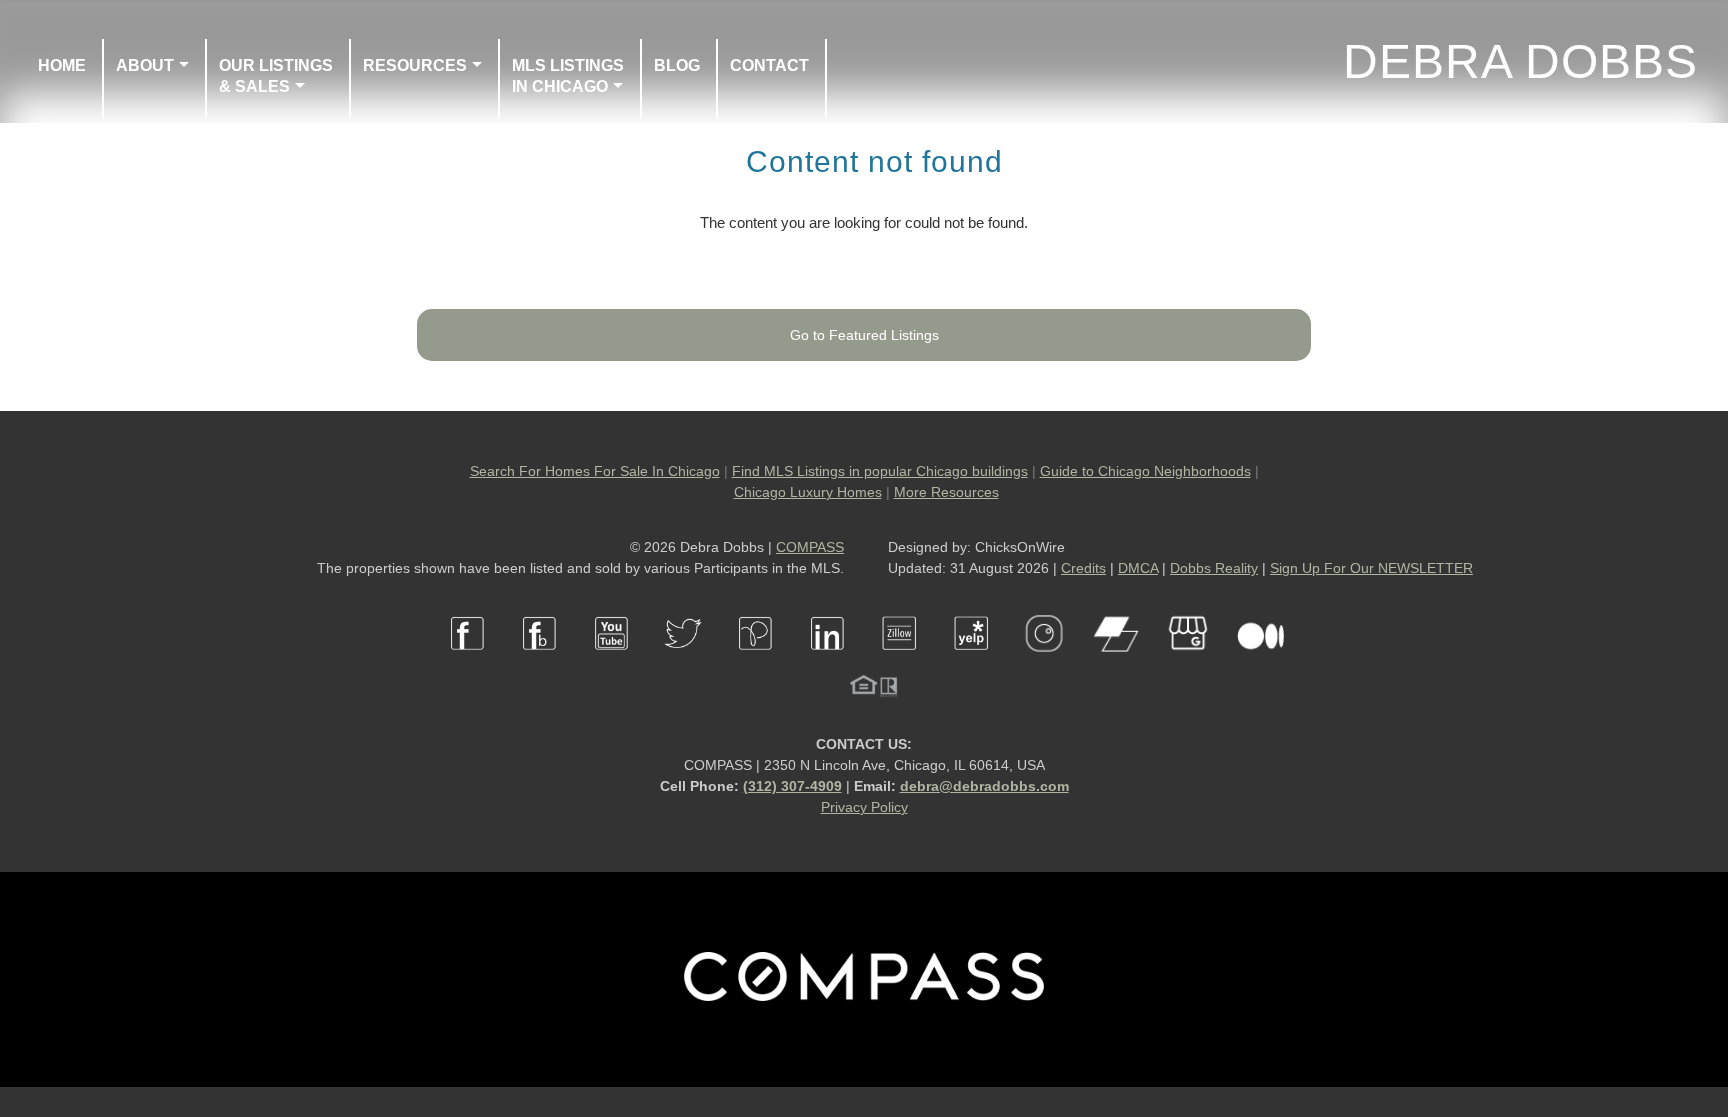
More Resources (946, 492)
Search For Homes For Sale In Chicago (595, 471)
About (145, 65)
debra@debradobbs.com (984, 786)
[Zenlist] (1116, 662)
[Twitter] (684, 662)
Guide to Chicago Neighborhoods (1145, 471)
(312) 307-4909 (792, 786)
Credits (1083, 568)
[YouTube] (612, 662)
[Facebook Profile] (468, 662)
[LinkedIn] (828, 662)
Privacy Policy (864, 807)
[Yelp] (972, 662)
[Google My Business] (1188, 662)
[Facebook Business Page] (540, 662)
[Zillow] (900, 662)
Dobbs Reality (1214, 568)
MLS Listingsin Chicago (568, 76)
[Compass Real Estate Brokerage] (864, 996)
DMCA (1138, 568)
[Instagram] (1044, 662)
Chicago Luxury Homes (808, 492)
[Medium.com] (1260, 662)
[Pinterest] (756, 662)
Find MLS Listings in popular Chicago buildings (880, 471)
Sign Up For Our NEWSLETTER (1371, 568)
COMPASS (810, 547)
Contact (769, 65)
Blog (677, 65)
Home (62, 65)
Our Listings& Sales (276, 76)
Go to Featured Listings (864, 335)
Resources (415, 65)
